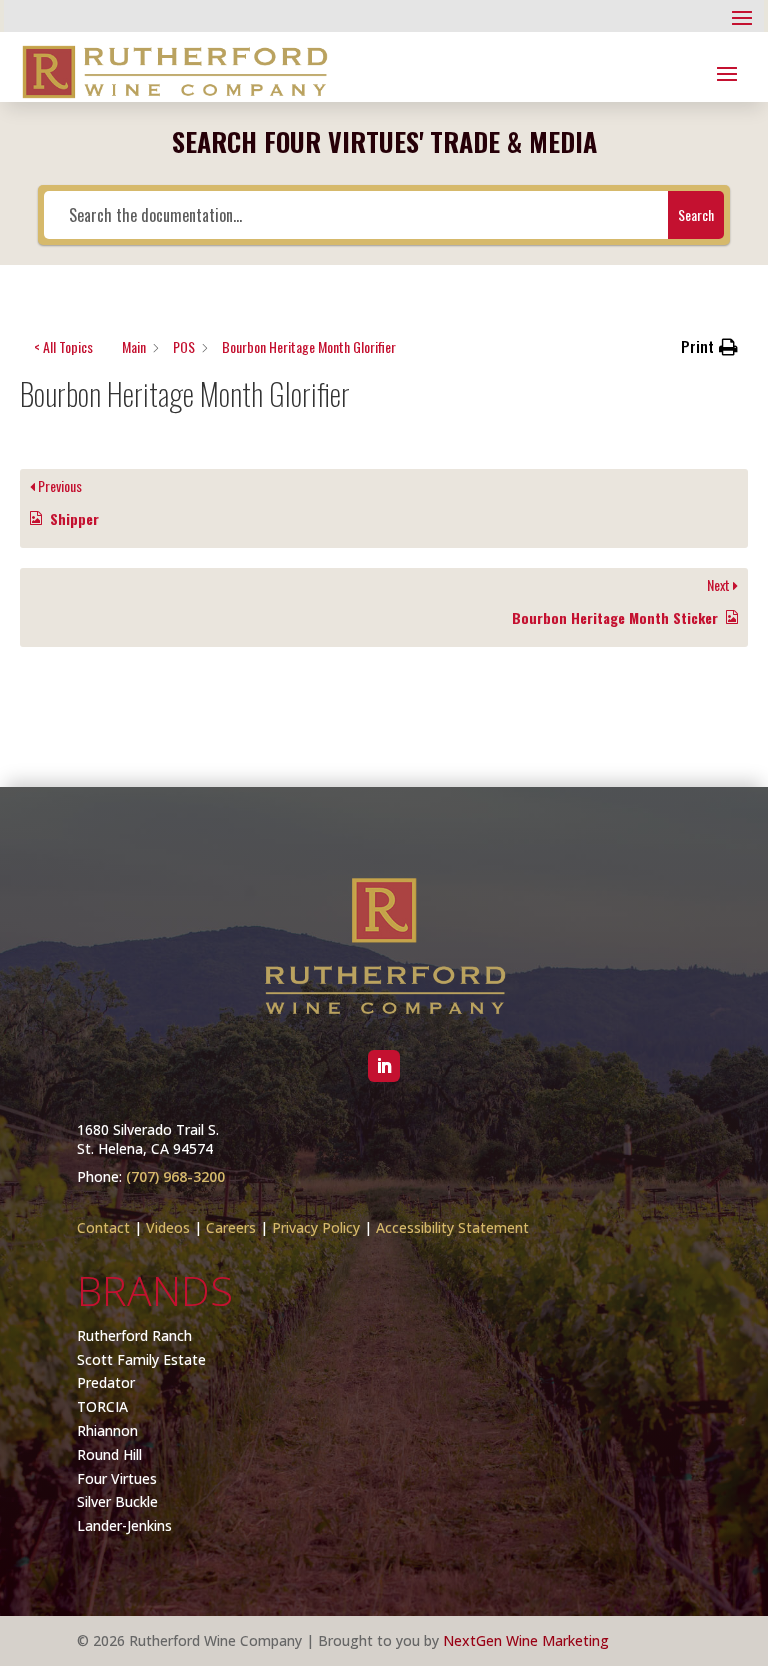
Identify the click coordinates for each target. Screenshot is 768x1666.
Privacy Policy (316, 1227)
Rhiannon (107, 1430)
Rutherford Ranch (134, 1335)
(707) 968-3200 (175, 1176)
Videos (168, 1227)
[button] (709, 347)
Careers (231, 1227)
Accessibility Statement (452, 1227)
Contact (103, 1227)
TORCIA (102, 1406)
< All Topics (63, 346)
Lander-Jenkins (124, 1525)
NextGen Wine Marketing (526, 1640)
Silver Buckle (117, 1501)
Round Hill (109, 1454)
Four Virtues (117, 1478)
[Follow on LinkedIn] (384, 1066)
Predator (106, 1382)
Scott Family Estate (141, 1359)
